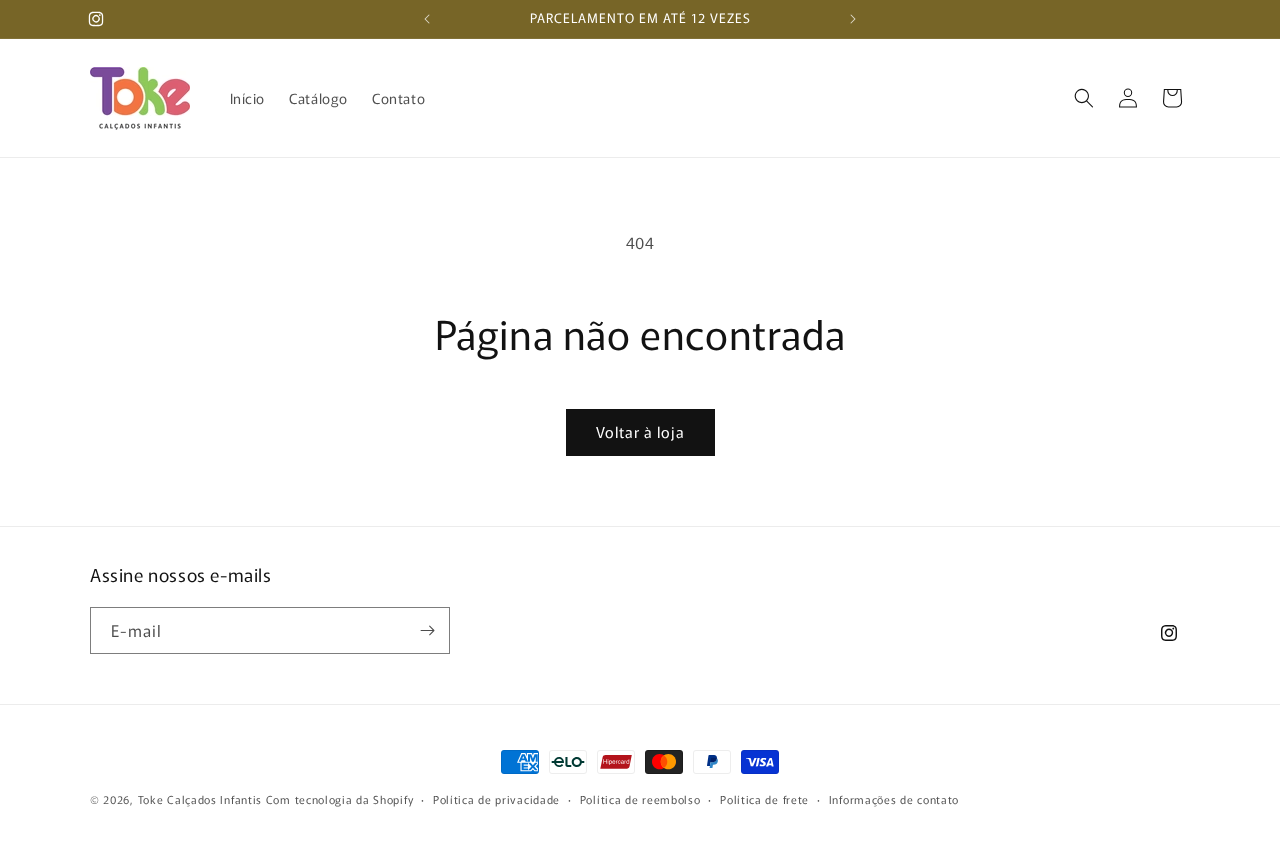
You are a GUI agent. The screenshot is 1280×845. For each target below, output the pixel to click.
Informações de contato (894, 798)
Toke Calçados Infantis (200, 799)
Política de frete (764, 798)
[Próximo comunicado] (853, 19)
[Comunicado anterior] (427, 19)
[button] (1084, 98)
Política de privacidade (496, 798)
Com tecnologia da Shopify (340, 799)
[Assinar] (427, 630)
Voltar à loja (640, 431)
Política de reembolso (640, 798)
